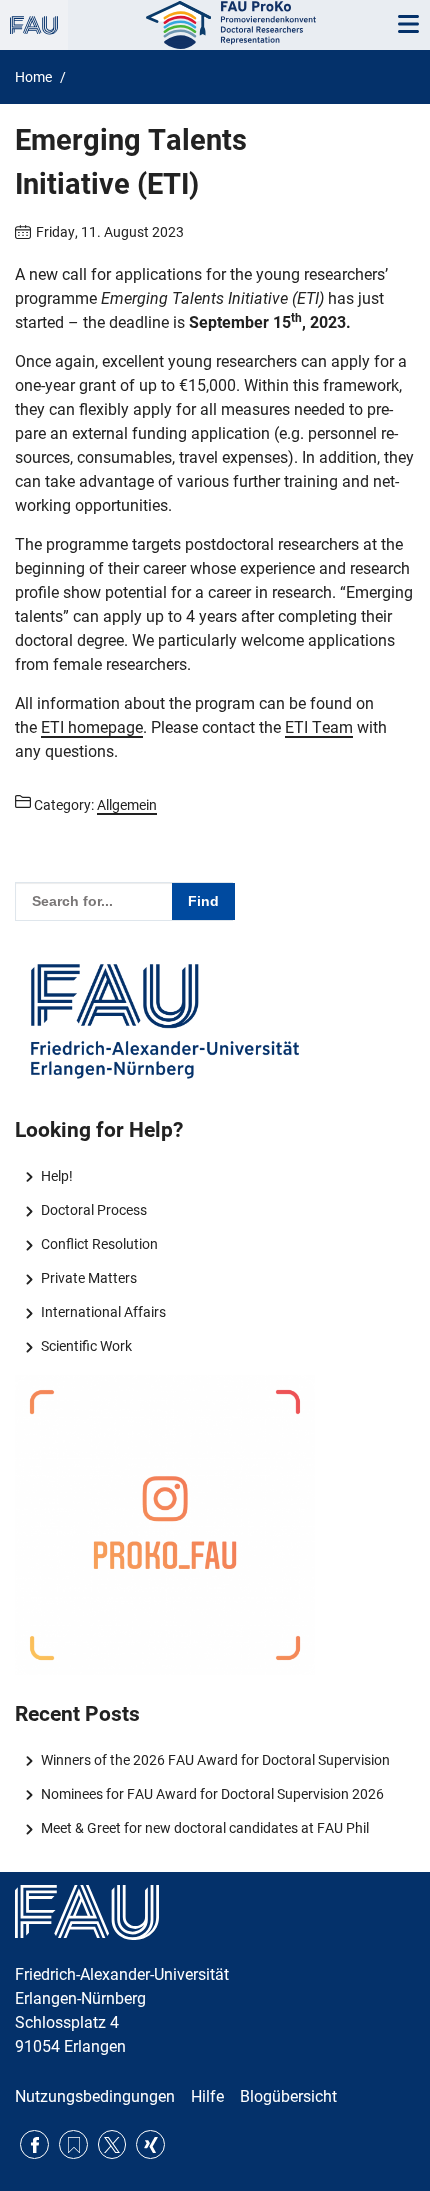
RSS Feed (73, 2144)
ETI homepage (92, 727)
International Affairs (103, 1312)
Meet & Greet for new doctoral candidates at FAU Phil (204, 1828)
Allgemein (127, 805)
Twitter (112, 2144)
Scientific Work (86, 1346)
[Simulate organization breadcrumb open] (34, 25)
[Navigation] (408, 25)
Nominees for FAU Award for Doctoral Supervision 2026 (212, 1794)
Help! (56, 1176)
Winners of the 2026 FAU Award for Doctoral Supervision (215, 1760)
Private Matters (88, 1278)
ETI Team (319, 727)
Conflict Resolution (99, 1244)
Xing (150, 2144)
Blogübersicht (288, 2096)
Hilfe (207, 2096)
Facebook (34, 2144)
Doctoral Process (93, 1210)
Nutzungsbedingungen (95, 2096)
